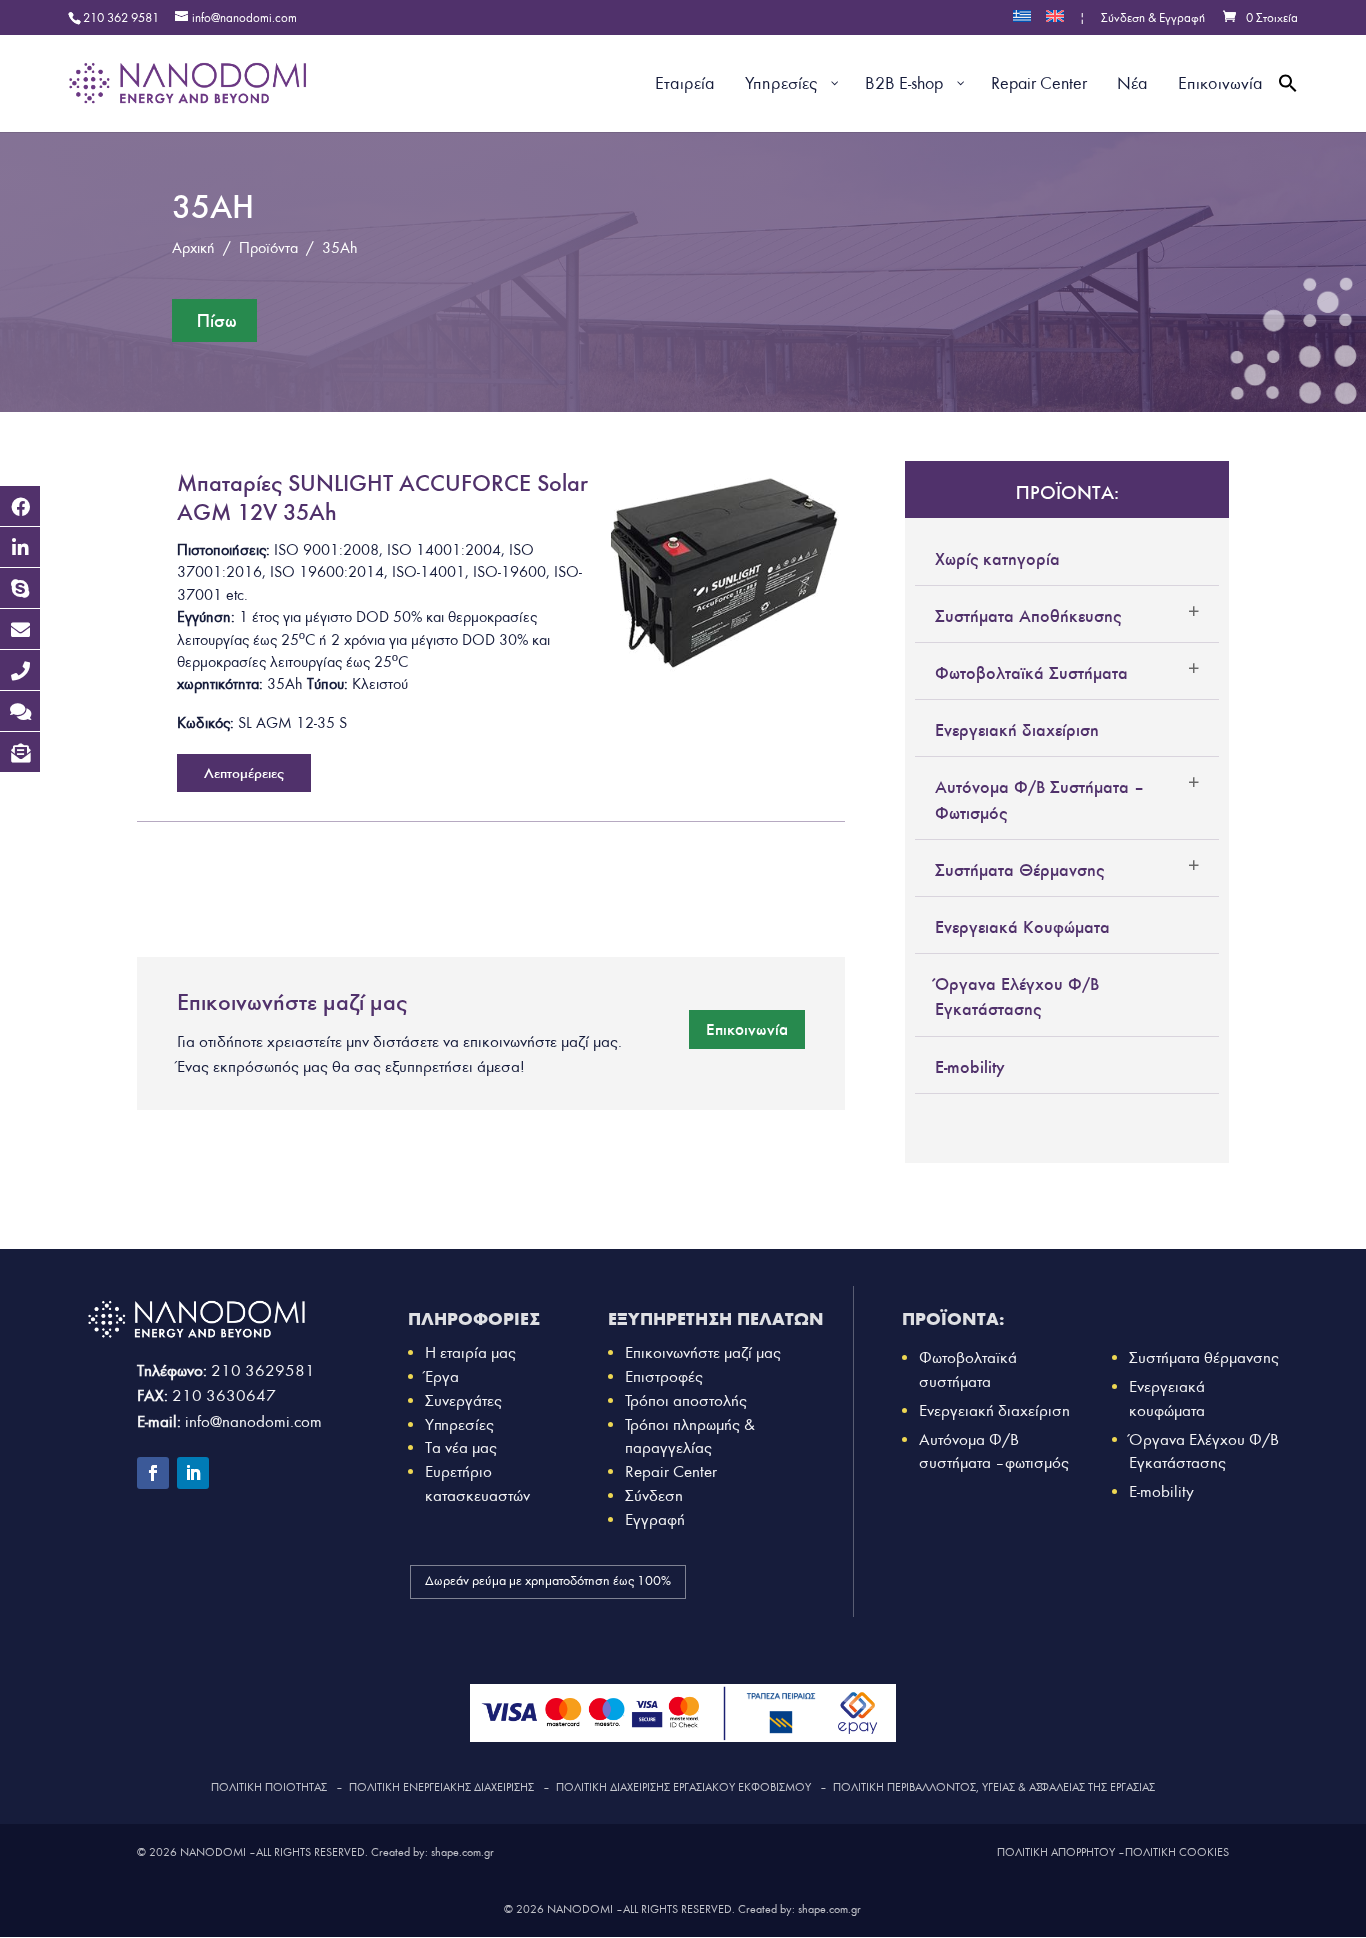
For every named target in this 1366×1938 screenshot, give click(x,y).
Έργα (442, 1376)
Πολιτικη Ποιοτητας (269, 1787)
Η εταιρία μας (470, 1352)
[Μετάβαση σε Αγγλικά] (1055, 22)
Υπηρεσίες (459, 1424)
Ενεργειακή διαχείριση (1017, 730)
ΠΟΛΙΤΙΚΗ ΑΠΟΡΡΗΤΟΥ (1056, 1852)
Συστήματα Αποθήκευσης (1028, 616)
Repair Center (671, 1471)
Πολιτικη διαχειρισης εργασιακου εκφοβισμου (683, 1787)
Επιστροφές (664, 1376)
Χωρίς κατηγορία (997, 559)
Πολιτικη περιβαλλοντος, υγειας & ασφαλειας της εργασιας (994, 1787)
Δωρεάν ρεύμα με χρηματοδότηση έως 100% (548, 1581)
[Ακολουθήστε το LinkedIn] (193, 1473)
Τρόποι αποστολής (686, 1400)
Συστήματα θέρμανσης (1204, 1357)
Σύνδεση (654, 1495)
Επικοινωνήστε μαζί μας (703, 1352)
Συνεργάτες (463, 1400)
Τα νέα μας (461, 1447)
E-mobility (970, 1067)
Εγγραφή (655, 1519)
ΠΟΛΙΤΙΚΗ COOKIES (1177, 1852)
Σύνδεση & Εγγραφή (1153, 19)
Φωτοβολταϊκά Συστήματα (1031, 673)
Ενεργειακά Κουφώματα (1022, 927)
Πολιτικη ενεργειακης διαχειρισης (441, 1787)
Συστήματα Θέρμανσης (1019, 870)
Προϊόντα (268, 248)
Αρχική (193, 248)
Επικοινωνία (747, 1029)
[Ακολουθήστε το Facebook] (153, 1473)
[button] (1288, 106)
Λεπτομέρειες (244, 773)
